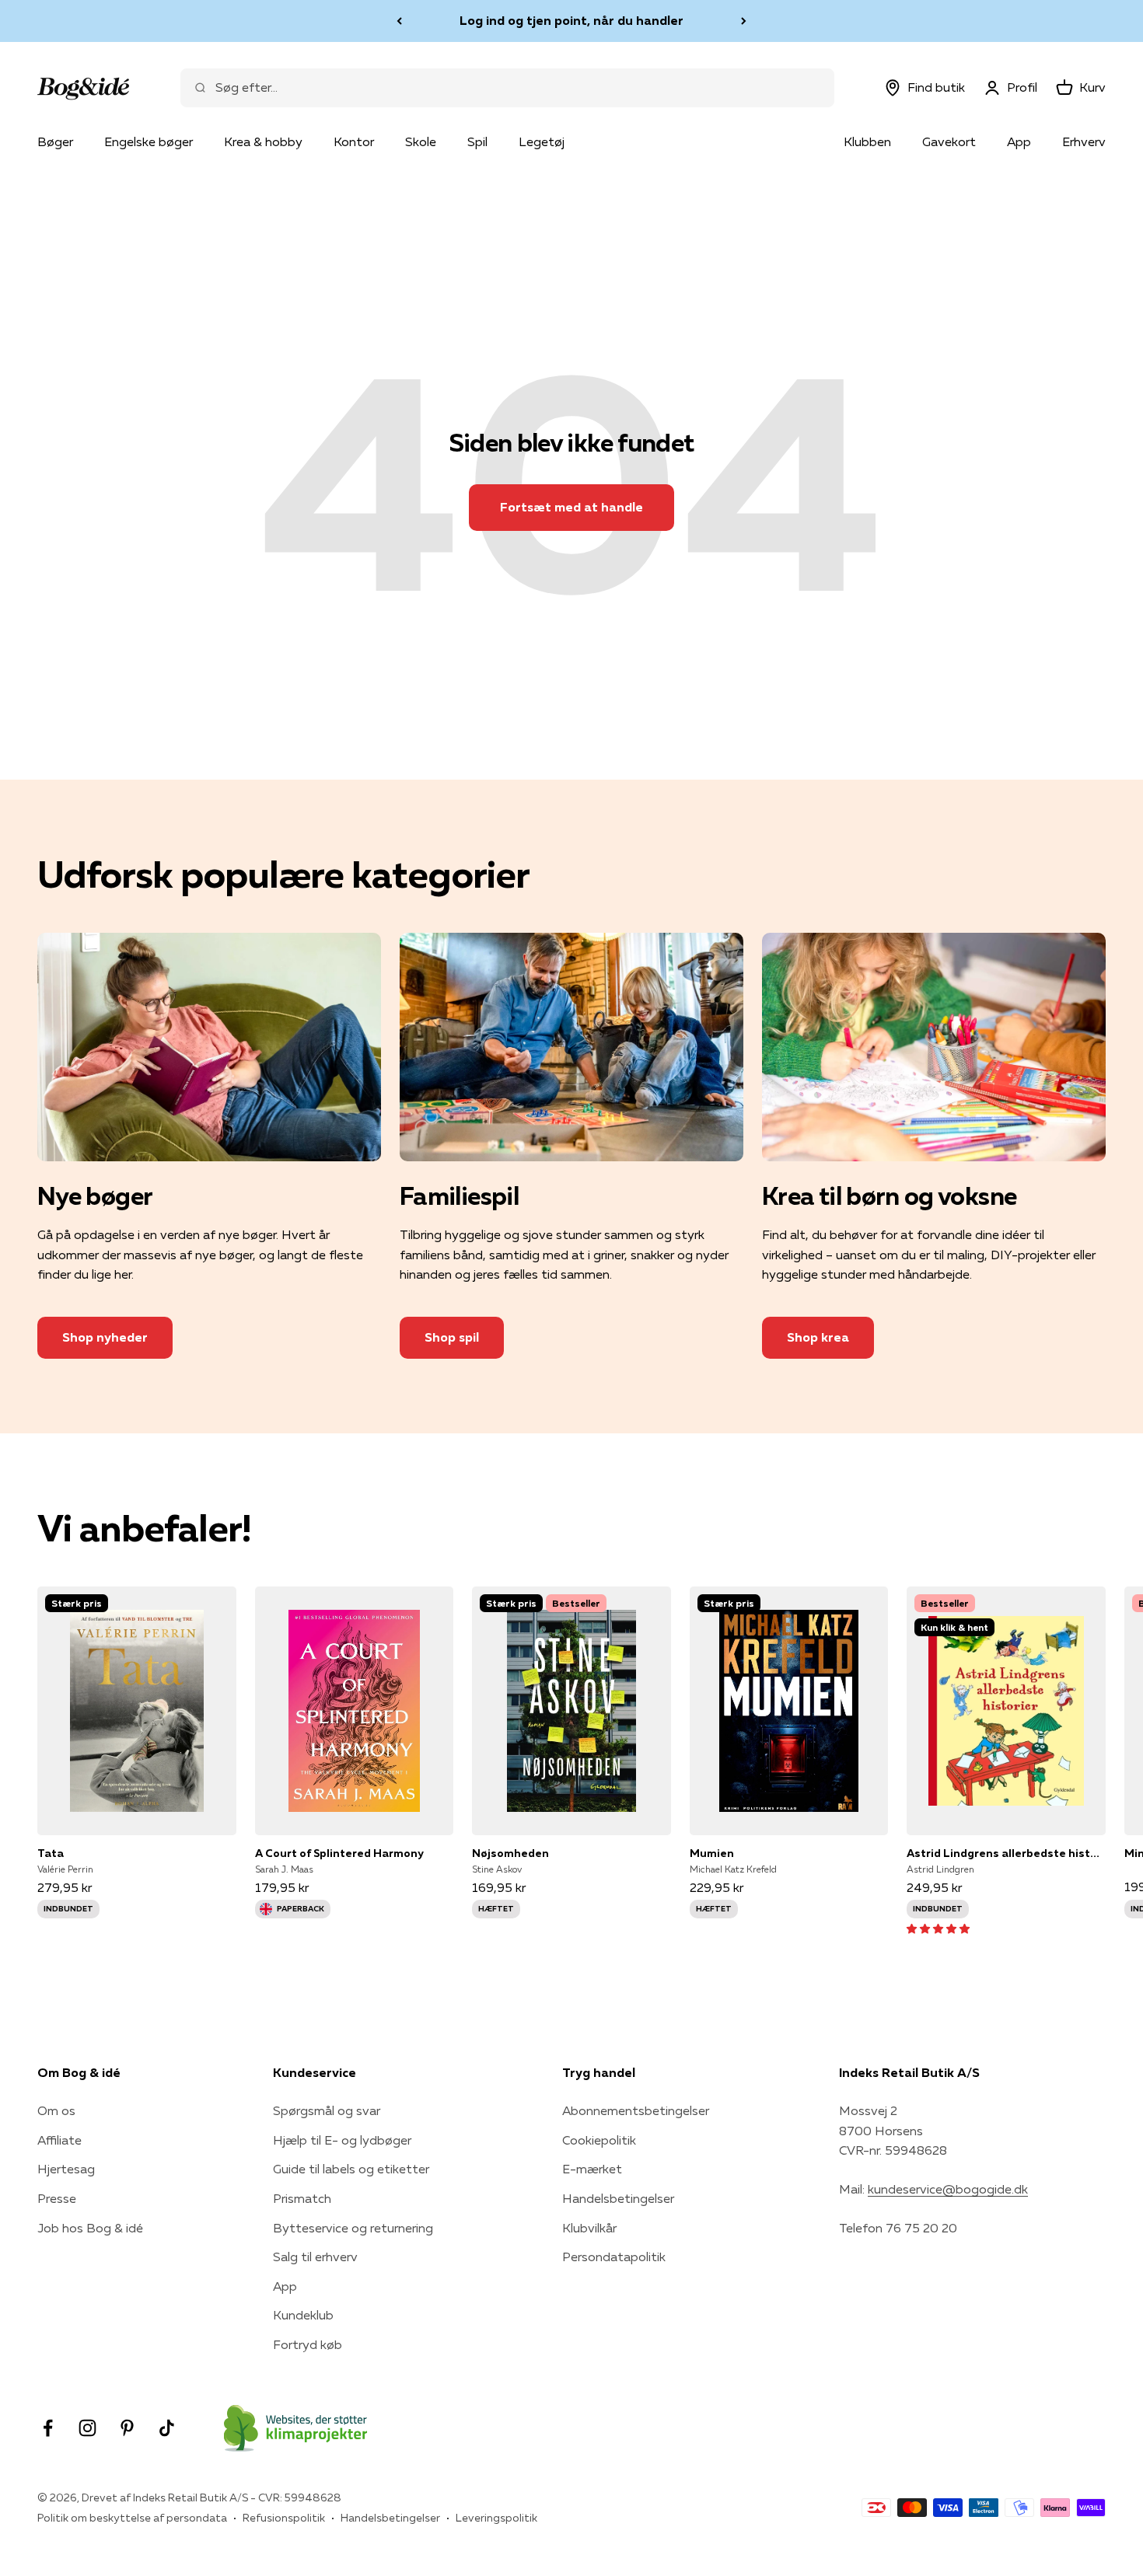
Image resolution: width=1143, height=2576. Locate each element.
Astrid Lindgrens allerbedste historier (1006, 1853)
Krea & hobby (263, 141)
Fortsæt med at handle (571, 507)
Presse (57, 2198)
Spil (477, 141)
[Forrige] (399, 21)
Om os (56, 2110)
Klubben (867, 141)
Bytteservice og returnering (353, 2228)
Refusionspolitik (284, 2518)
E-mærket (592, 2169)
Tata (51, 1853)
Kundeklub (303, 2315)
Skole (421, 141)
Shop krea (818, 1337)
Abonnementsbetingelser (636, 2110)
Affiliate (59, 2140)
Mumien (712, 1853)
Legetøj (542, 141)
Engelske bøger (149, 141)
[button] (938, 1928)
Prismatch (302, 2198)
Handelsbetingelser (618, 2198)
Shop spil (452, 1337)
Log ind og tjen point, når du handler (571, 20)
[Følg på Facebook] (48, 2428)
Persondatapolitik (614, 2257)
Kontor (354, 141)
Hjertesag (66, 2169)
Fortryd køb (308, 2344)
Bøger (55, 141)
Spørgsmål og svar (327, 2110)
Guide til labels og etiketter (351, 2169)
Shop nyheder (105, 1337)
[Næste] (744, 21)
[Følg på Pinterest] (127, 2428)
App (1019, 141)
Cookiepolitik (599, 2140)
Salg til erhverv (315, 2257)
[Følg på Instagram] (87, 2428)
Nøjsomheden (510, 1853)
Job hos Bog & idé (90, 2228)
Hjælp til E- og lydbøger (342, 2140)
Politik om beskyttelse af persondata (132, 2518)
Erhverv (1084, 141)
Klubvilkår (589, 2228)
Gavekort (949, 141)
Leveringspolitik (496, 2518)
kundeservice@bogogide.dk (948, 2189)
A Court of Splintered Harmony (339, 1853)
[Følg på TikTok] (167, 2428)
